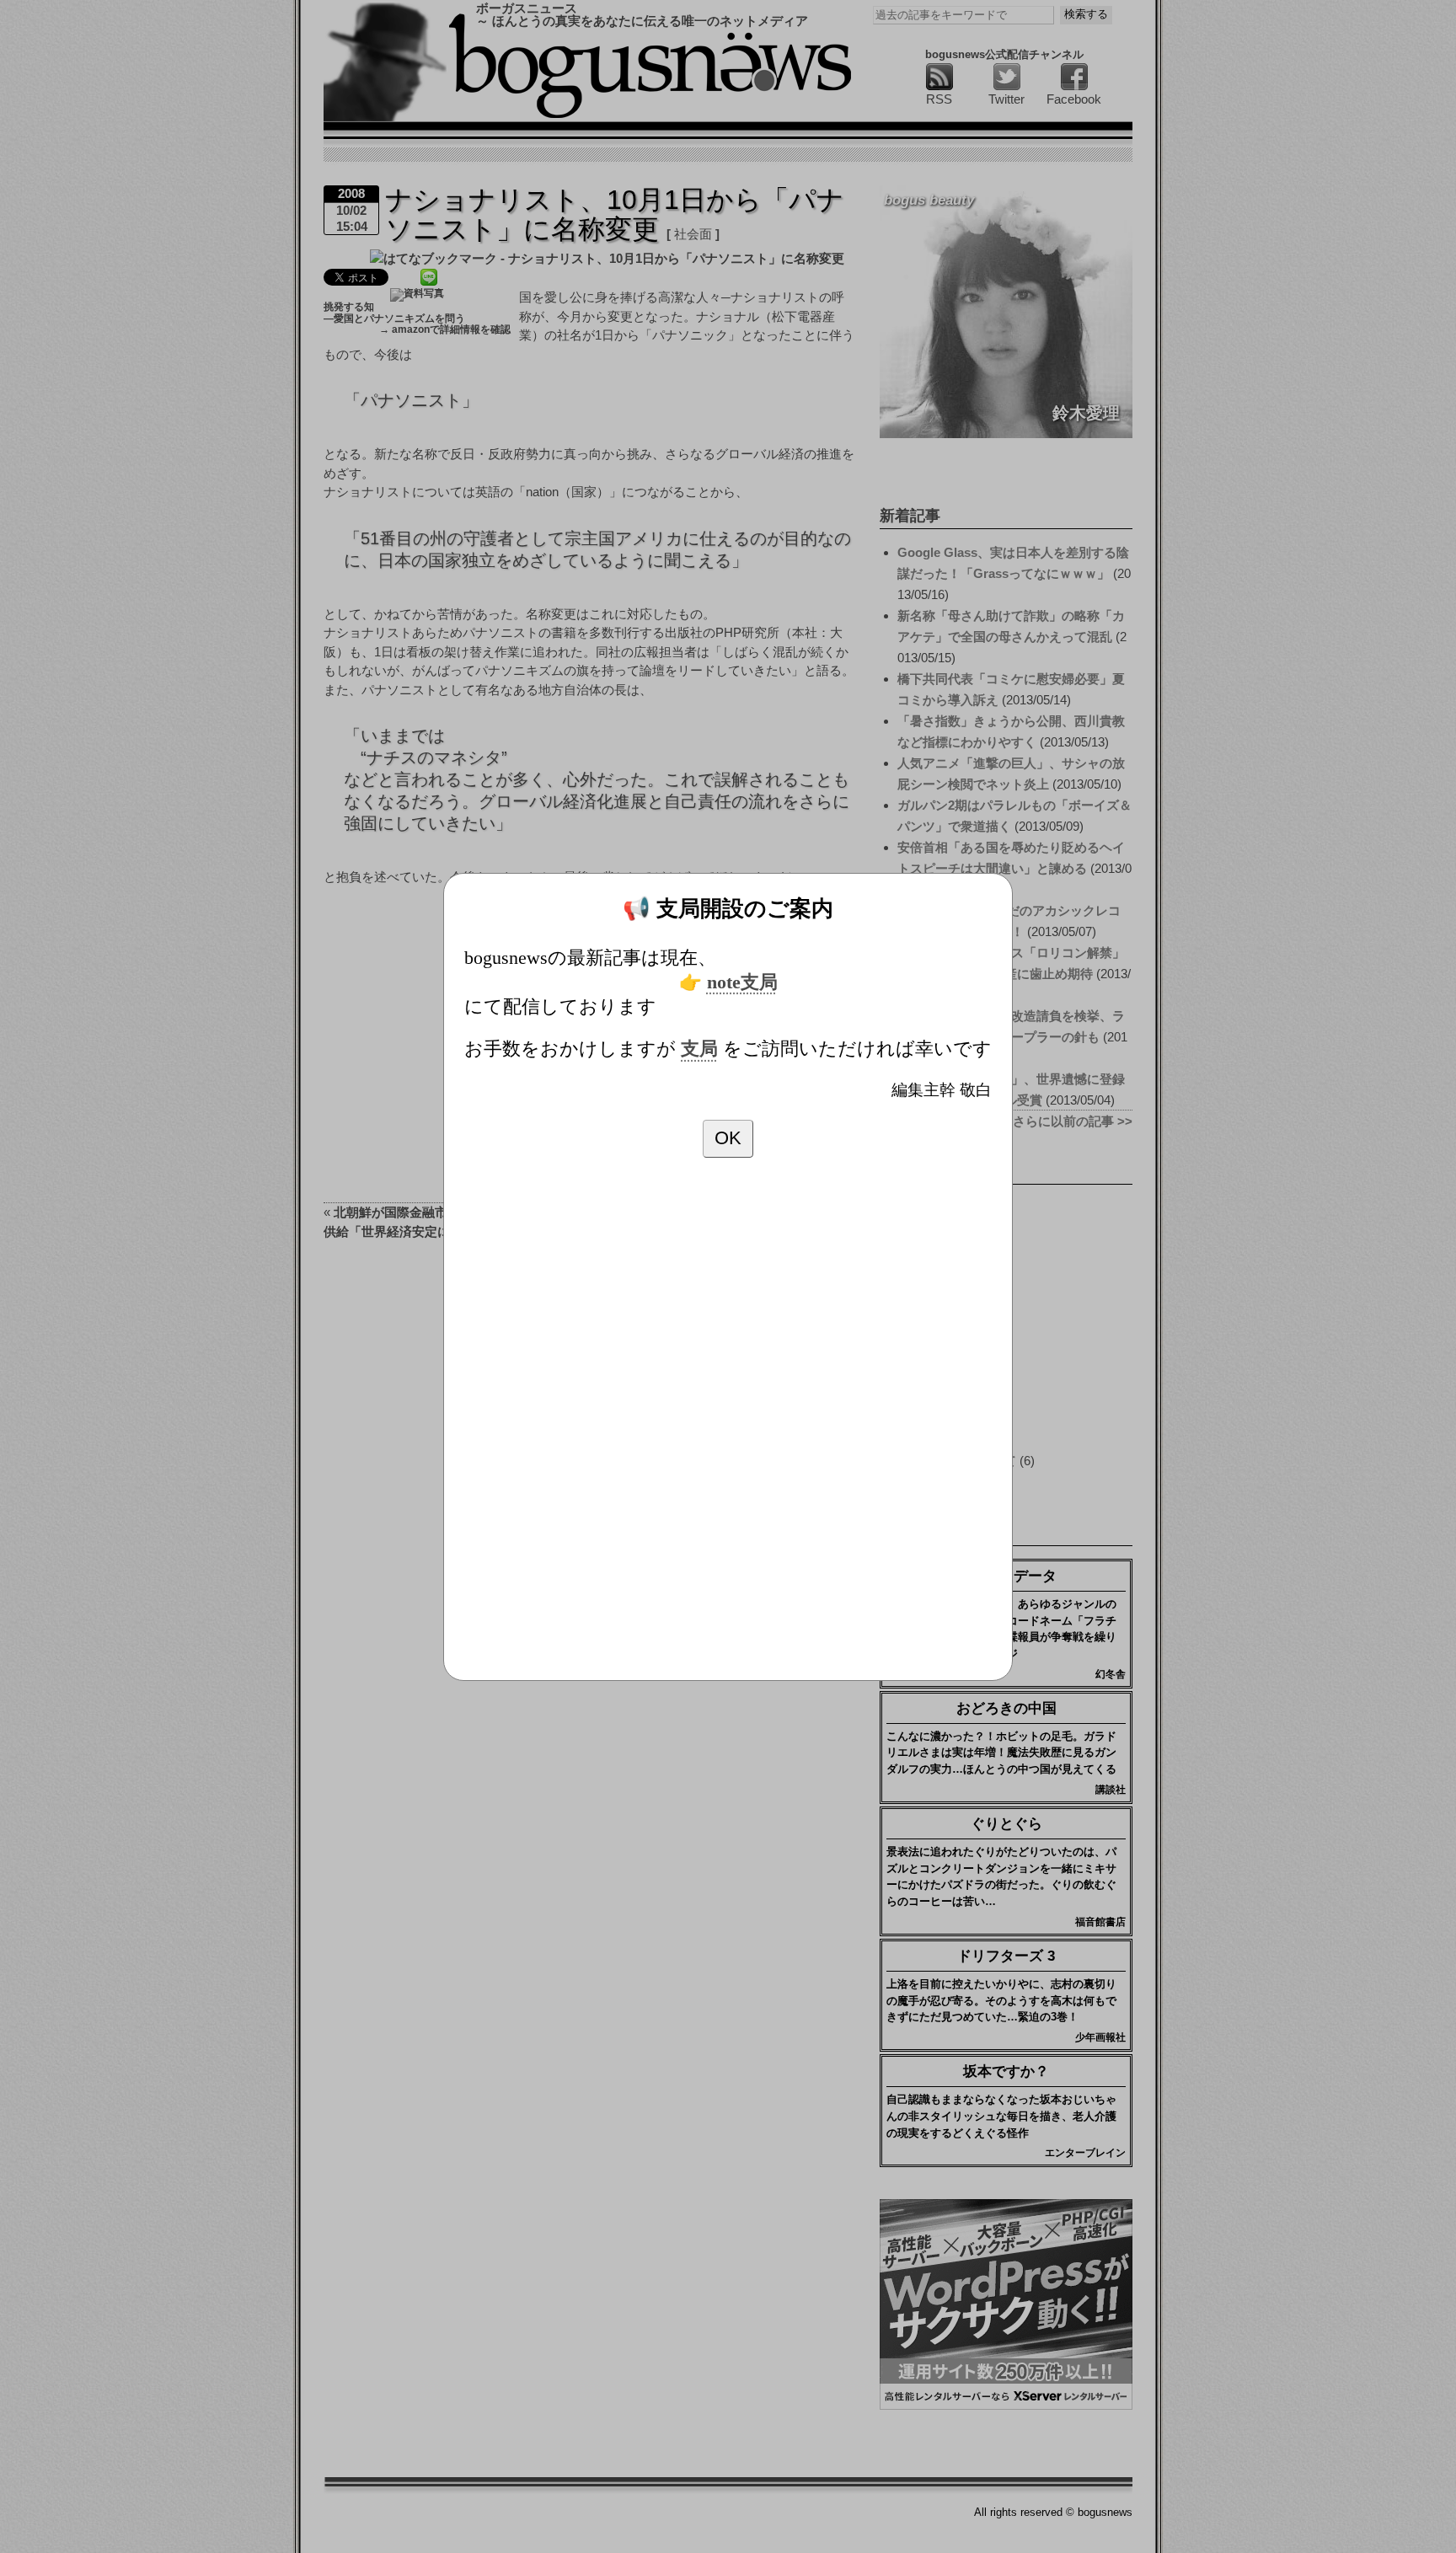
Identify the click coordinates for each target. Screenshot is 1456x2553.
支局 (699, 1049)
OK (728, 1138)
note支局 (742, 982)
